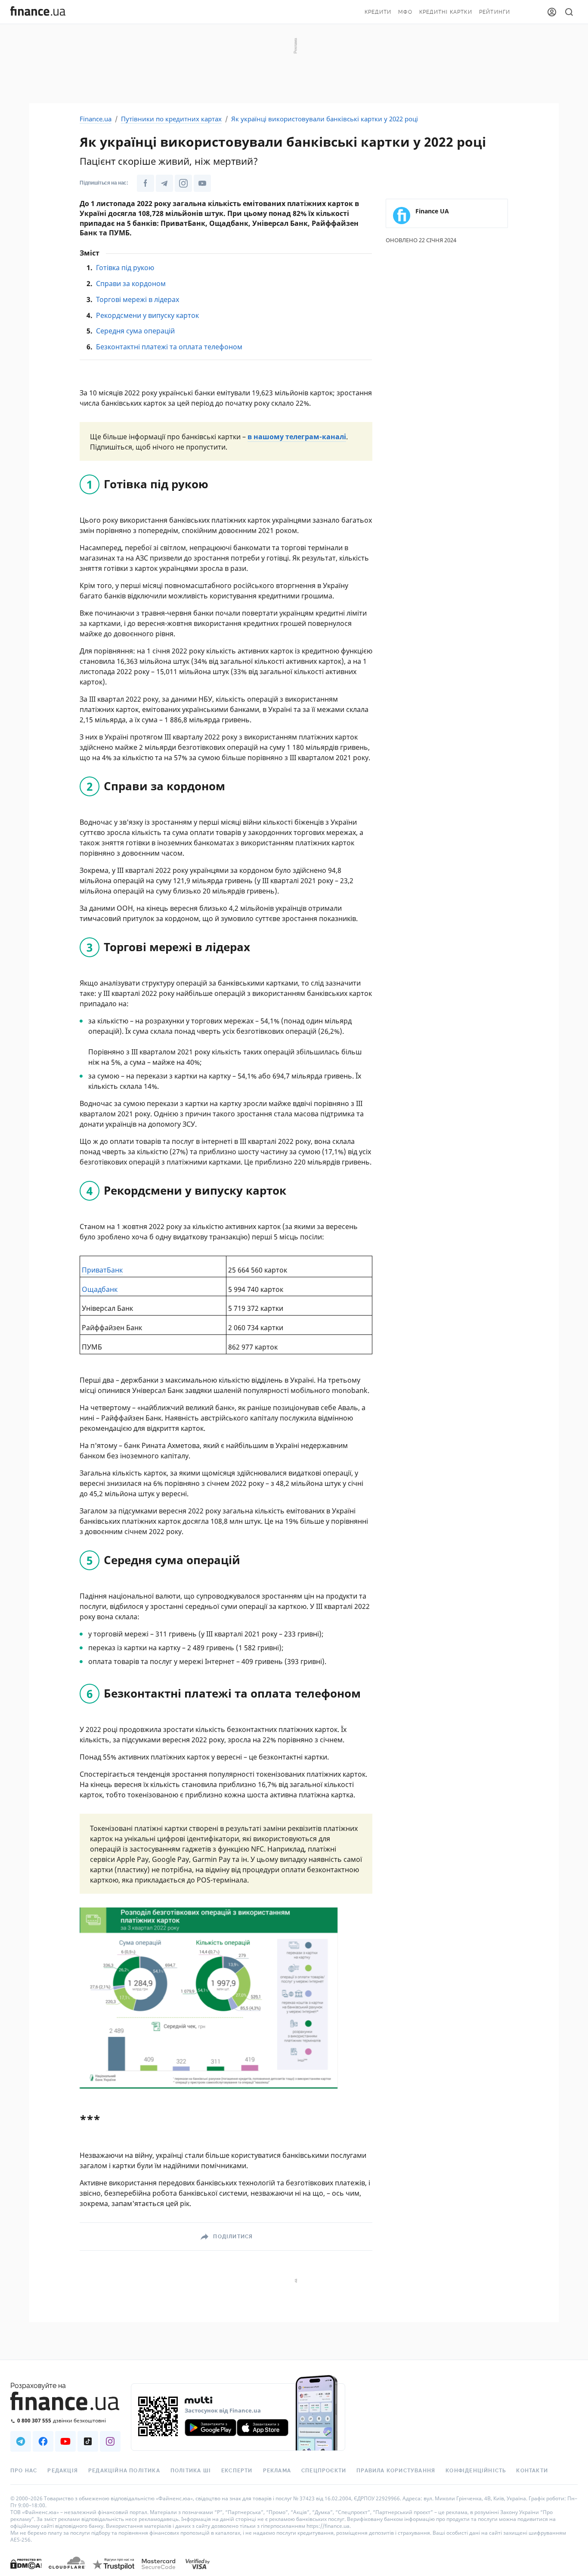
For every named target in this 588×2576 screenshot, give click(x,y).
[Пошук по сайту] (569, 12)
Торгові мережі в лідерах (138, 299)
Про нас (24, 2471)
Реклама (277, 2471)
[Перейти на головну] (38, 12)
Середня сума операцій (135, 331)
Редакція (63, 2471)
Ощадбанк (100, 1289)
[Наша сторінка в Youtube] (202, 183)
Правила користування (396, 2471)
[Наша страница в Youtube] (65, 2441)
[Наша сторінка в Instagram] (183, 183)
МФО (405, 12)
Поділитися (233, 2237)
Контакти (532, 2471)
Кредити (378, 12)
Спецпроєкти (324, 2471)
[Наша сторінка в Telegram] (164, 183)
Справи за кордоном (131, 283)
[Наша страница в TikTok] (88, 2441)
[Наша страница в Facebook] (43, 2441)
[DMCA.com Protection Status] (26, 2572)
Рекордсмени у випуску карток (147, 315)
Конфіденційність (476, 2471)
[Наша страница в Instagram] (110, 2441)
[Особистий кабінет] (552, 12)
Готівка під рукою (125, 268)
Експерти (237, 2471)
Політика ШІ (191, 2471)
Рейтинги (495, 12)
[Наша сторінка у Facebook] (145, 183)
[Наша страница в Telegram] (21, 2441)
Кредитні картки (446, 12)
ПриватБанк (102, 1270)
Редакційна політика (124, 2471)
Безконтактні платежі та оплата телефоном (169, 347)
